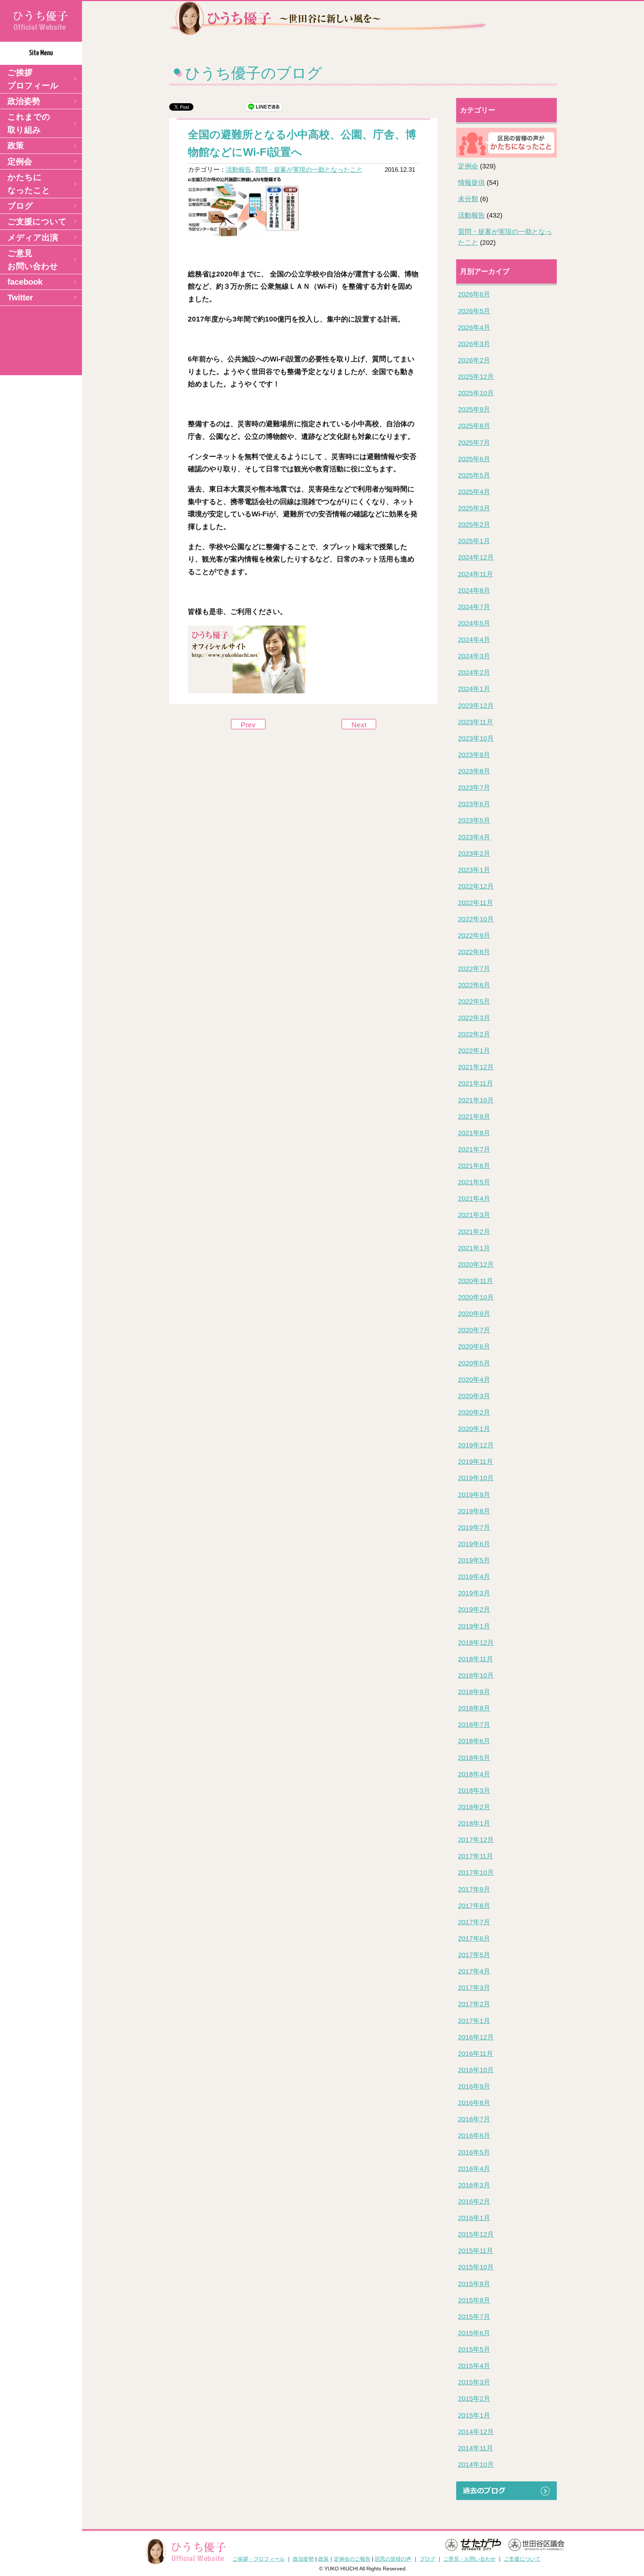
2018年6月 (474, 1741)
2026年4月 (474, 327)
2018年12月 (476, 1643)
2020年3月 (474, 1396)
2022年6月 (474, 985)
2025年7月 (474, 443)
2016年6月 (474, 2136)
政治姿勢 (24, 101)
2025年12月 (476, 377)
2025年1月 (474, 541)
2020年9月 (474, 1314)
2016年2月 (474, 2202)
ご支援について (37, 221)
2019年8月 (474, 1511)
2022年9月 (474, 936)
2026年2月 (474, 360)
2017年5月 (474, 1955)
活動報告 (239, 170)
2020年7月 (474, 1330)
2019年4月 (474, 1577)
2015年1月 (474, 2415)
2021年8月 (474, 1133)
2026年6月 (474, 294)
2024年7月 (474, 607)
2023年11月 (476, 722)
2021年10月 (476, 1100)
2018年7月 (474, 1725)
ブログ (20, 206)
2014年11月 (476, 2448)
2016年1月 (474, 2218)
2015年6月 (474, 2333)
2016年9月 (474, 2086)
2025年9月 (474, 409)
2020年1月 (474, 1429)
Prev (248, 725)
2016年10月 (476, 2070)
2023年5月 (474, 820)
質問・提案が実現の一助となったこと (309, 170)
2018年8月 (474, 1708)
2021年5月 (474, 1182)
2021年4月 (474, 1199)
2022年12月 (476, 886)
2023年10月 (476, 738)
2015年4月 (474, 2366)
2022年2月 (474, 1034)
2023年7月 (474, 788)
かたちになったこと (29, 184)
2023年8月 (474, 771)
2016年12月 (476, 2037)
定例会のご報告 (352, 2559)
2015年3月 (474, 2382)
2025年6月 (474, 459)
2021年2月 (474, 1232)
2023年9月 (474, 755)
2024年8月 (474, 591)
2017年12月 (476, 1840)
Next (359, 725)
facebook (25, 282)
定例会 (20, 162)
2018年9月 (474, 1692)
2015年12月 (476, 2234)
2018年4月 (474, 1774)
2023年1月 (474, 870)
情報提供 (471, 183)
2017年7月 (474, 1922)
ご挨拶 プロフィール (33, 79)
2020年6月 (474, 1346)
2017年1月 (474, 2021)
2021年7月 (474, 1149)
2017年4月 (474, 1971)
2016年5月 (474, 2152)
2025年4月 (474, 492)
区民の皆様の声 (393, 2559)
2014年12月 (476, 2432)
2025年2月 (474, 525)
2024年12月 (476, 557)
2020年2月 (474, 1412)
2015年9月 (474, 2284)
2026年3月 (474, 344)
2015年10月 (476, 2267)
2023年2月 (474, 854)
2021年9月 (474, 1117)
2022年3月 (474, 1018)
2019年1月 (474, 1626)
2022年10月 (476, 919)
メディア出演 (33, 238)
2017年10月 (476, 1873)
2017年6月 (474, 1939)
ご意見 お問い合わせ (33, 260)
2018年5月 (474, 1758)
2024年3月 (474, 656)
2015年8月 (474, 2300)
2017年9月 (474, 1889)
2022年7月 (474, 969)
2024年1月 (474, 689)
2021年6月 (474, 1166)
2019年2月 (474, 1610)
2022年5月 (474, 1001)
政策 (16, 145)
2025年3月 (474, 508)
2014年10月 (476, 2465)
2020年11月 (476, 1281)
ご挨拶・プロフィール (259, 2559)
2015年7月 (474, 2317)
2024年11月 (476, 574)
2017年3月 (474, 1988)
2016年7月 (474, 2119)
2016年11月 (476, 2054)
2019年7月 (474, 1528)
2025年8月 (474, 426)
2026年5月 (474, 311)
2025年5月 (474, 475)
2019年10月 (476, 1478)
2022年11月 (476, 903)
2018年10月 (476, 1675)
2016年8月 (474, 2103)
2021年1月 (474, 1248)
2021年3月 (474, 1215)
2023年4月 (474, 837)
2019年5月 (474, 1560)
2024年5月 (474, 623)
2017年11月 (476, 1856)
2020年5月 (474, 1363)
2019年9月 (474, 1495)
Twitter (20, 298)
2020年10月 (476, 1297)
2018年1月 (474, 1823)
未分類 (468, 199)
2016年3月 (474, 2185)
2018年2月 (474, 1807)
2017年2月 (474, 2004)
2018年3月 (474, 1791)
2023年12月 (476, 706)
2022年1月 (474, 1051)
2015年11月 (476, 2251)
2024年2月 (474, 673)
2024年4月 (474, 640)
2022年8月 (474, 952)
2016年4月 (474, 2169)
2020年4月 (474, 1380)
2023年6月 (474, 804)
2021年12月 (476, 1067)
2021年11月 (476, 1083)
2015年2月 (474, 2399)
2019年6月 (474, 1544)
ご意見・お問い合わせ (470, 2559)
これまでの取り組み (29, 123)
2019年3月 (474, 1593)
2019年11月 (476, 1462)
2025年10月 (476, 393)
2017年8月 (474, 1906)
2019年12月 (476, 1445)
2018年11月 (476, 1659)
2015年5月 (474, 2349)
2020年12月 (476, 1265)
